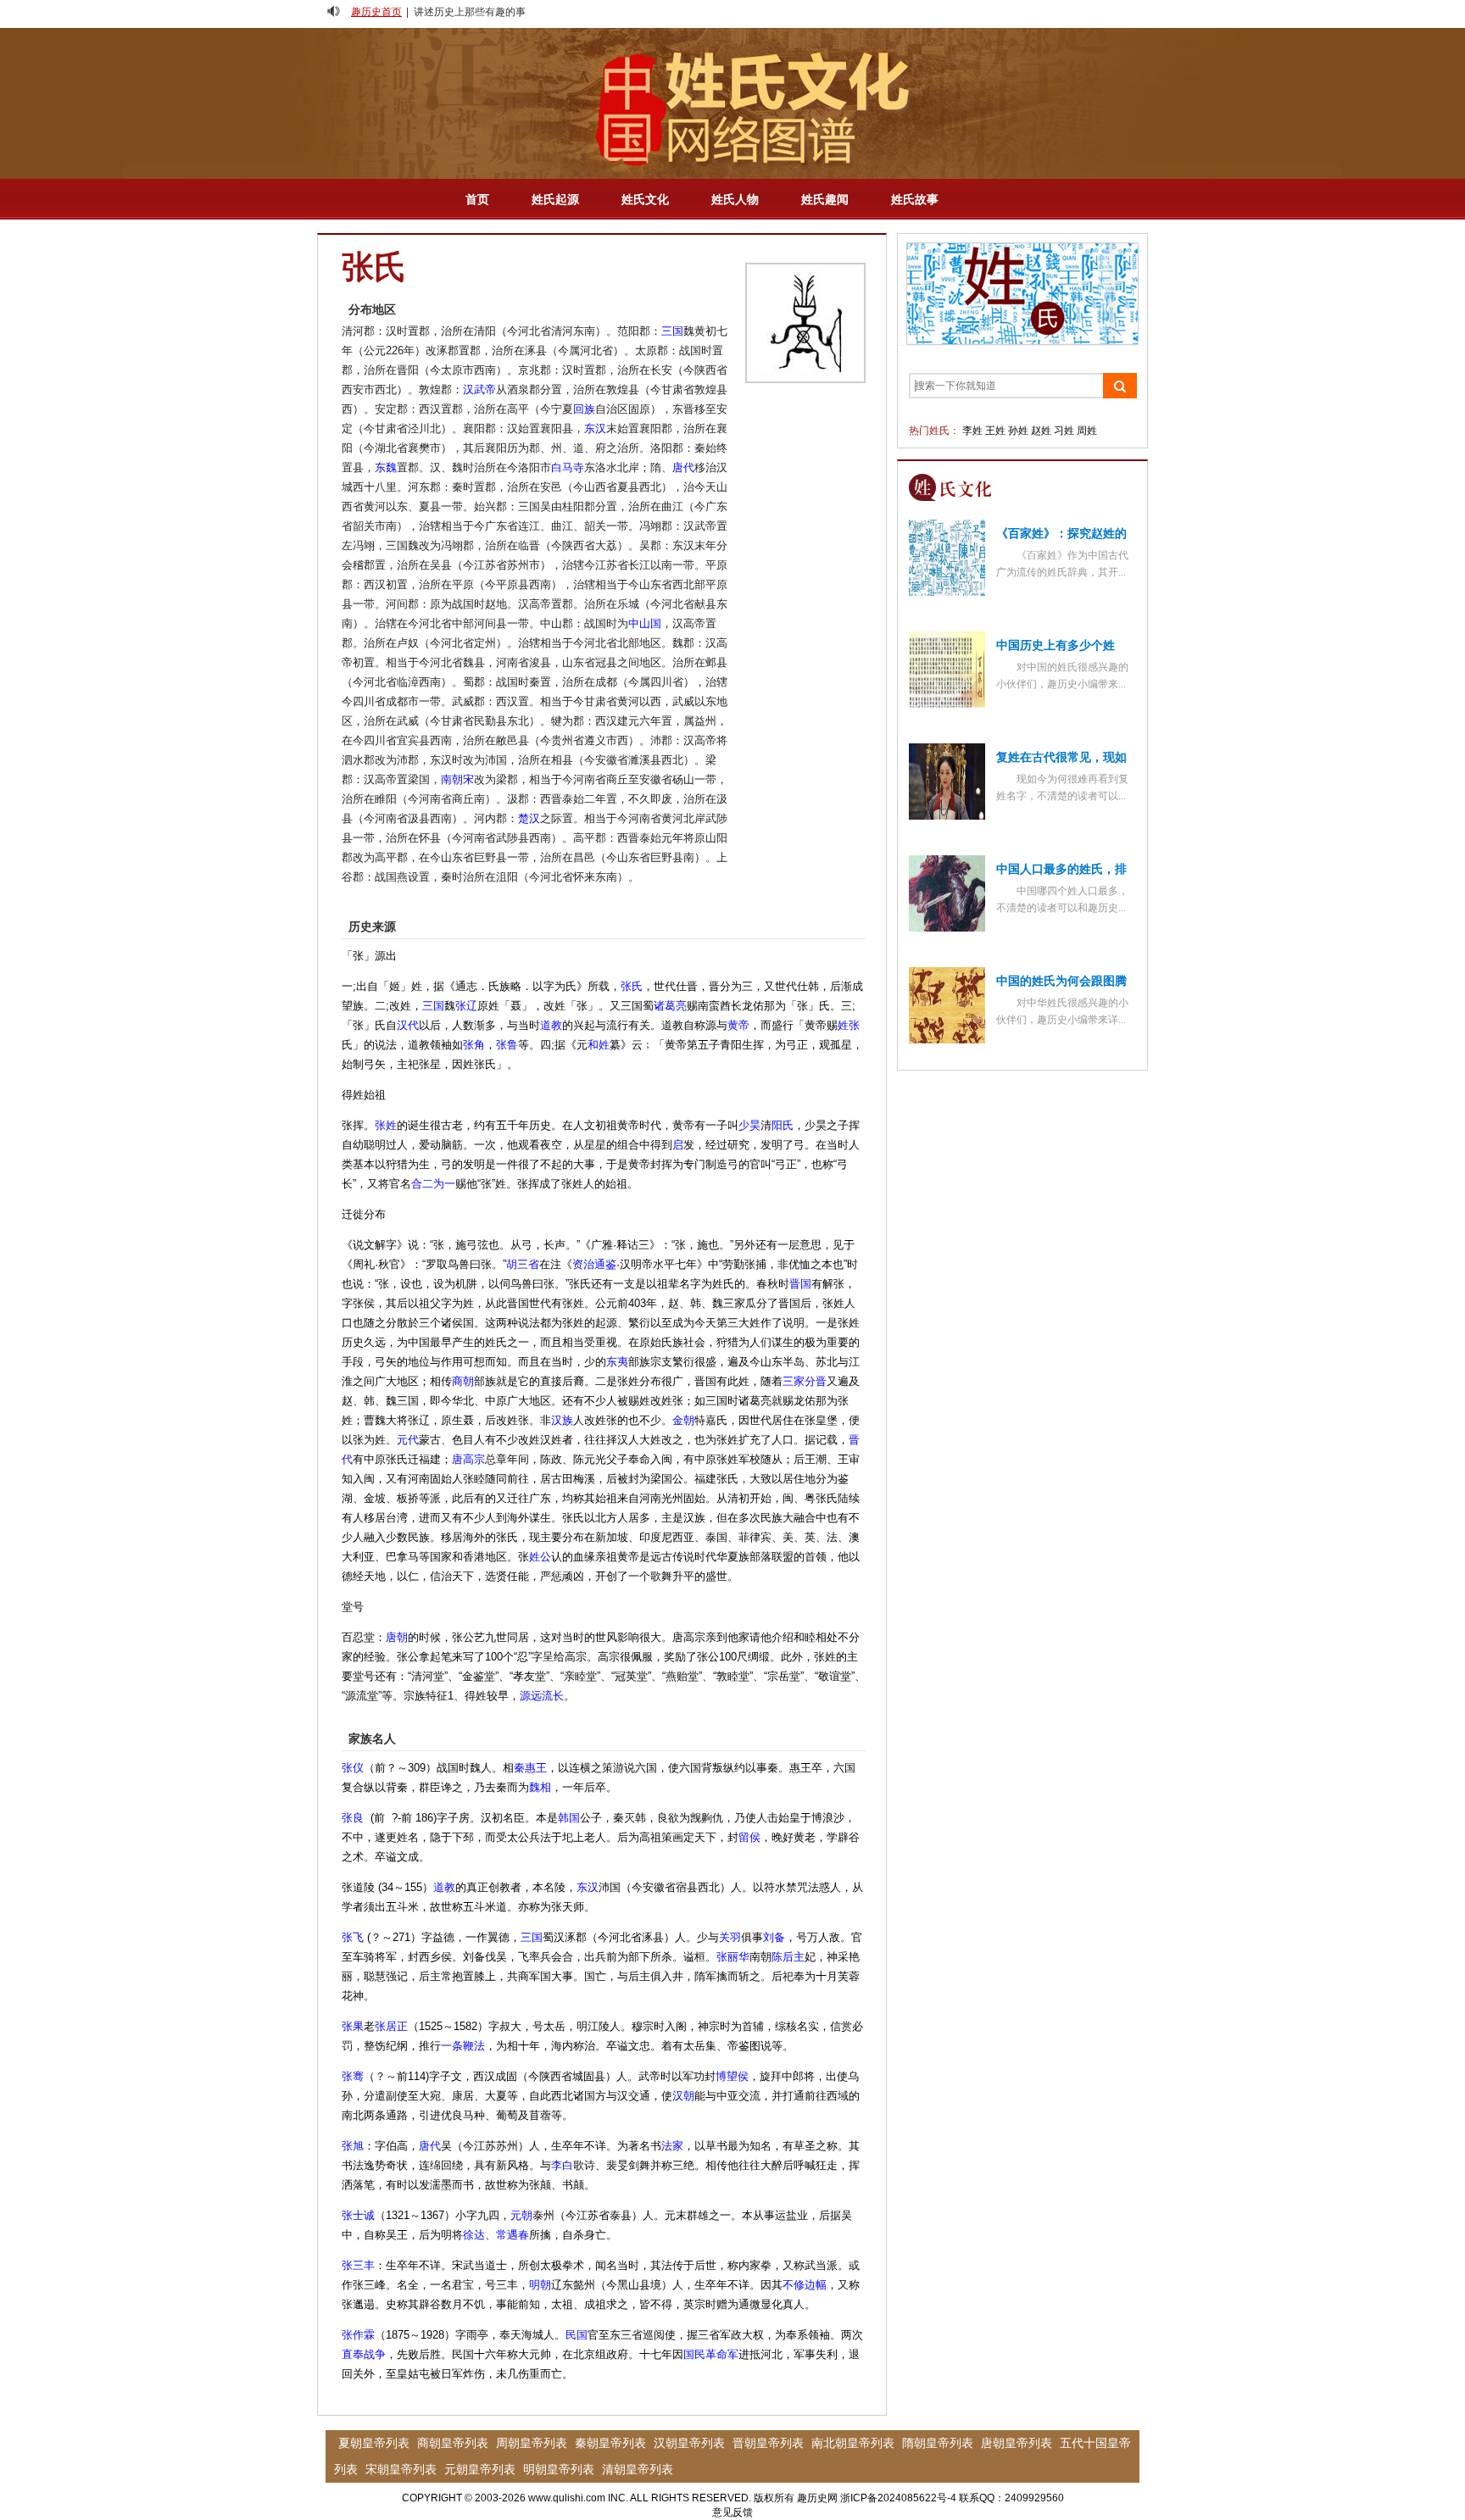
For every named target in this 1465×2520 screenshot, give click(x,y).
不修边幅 (805, 2285)
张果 (353, 2026)
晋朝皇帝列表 (768, 2443)
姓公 (540, 1557)
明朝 (540, 2285)
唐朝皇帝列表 (1017, 2443)
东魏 (386, 467)
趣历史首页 (376, 12)
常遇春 (512, 2235)
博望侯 (732, 2076)
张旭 (353, 2146)
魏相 (540, 1787)
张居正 (391, 2026)
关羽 (730, 1937)
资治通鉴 (594, 1264)
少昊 (749, 1125)
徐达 (474, 2235)
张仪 (353, 1768)
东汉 (595, 428)
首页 (477, 199)
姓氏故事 (915, 199)
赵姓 (1041, 431)
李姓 (972, 431)
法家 (672, 2146)
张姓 (386, 1125)
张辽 (466, 1006)
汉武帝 (479, 389)
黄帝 (738, 1025)
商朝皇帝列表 (453, 2443)
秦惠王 (530, 1768)
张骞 (353, 2076)
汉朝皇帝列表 (689, 2443)
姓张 (849, 1025)
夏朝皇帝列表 (374, 2443)
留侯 (749, 1837)
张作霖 (358, 2335)
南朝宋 (457, 779)
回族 (584, 409)
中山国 (645, 623)
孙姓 (1018, 431)
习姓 (1064, 431)
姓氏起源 (555, 199)
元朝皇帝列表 (480, 2469)
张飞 (353, 1937)
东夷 (617, 1362)
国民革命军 (711, 2354)
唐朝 (397, 1637)
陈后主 (788, 1957)
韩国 (569, 1818)
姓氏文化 (645, 199)
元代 (408, 1440)
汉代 (408, 1025)
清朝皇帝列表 (638, 2469)
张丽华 (733, 1957)
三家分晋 (805, 1381)
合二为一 (433, 1184)
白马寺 (568, 467)
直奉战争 (364, 2354)
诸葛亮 (670, 1006)
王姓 (995, 431)
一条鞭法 (463, 2046)
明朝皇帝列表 (559, 2469)
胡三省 (523, 1264)
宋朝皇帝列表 (401, 2469)
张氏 (632, 986)
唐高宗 (468, 1459)
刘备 (774, 1937)
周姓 (1087, 431)
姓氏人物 (735, 199)
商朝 (463, 1381)
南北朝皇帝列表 (853, 2443)
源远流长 (542, 1696)
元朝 (521, 2215)
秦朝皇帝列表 (610, 2443)
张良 (353, 1818)
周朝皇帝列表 (532, 2443)
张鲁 (507, 1045)
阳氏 (783, 1125)
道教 (551, 1025)
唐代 (683, 467)
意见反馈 (732, 2512)
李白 (562, 2165)
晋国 (800, 1284)
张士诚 (358, 2215)
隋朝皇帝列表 (938, 2443)
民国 (577, 2335)
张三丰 (358, 2265)
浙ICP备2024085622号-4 (898, 2498)
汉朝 (683, 2096)
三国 (672, 331)
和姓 (599, 1045)
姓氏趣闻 (825, 199)
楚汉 (529, 818)
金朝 (683, 1420)
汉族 (562, 1420)
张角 (474, 1045)
